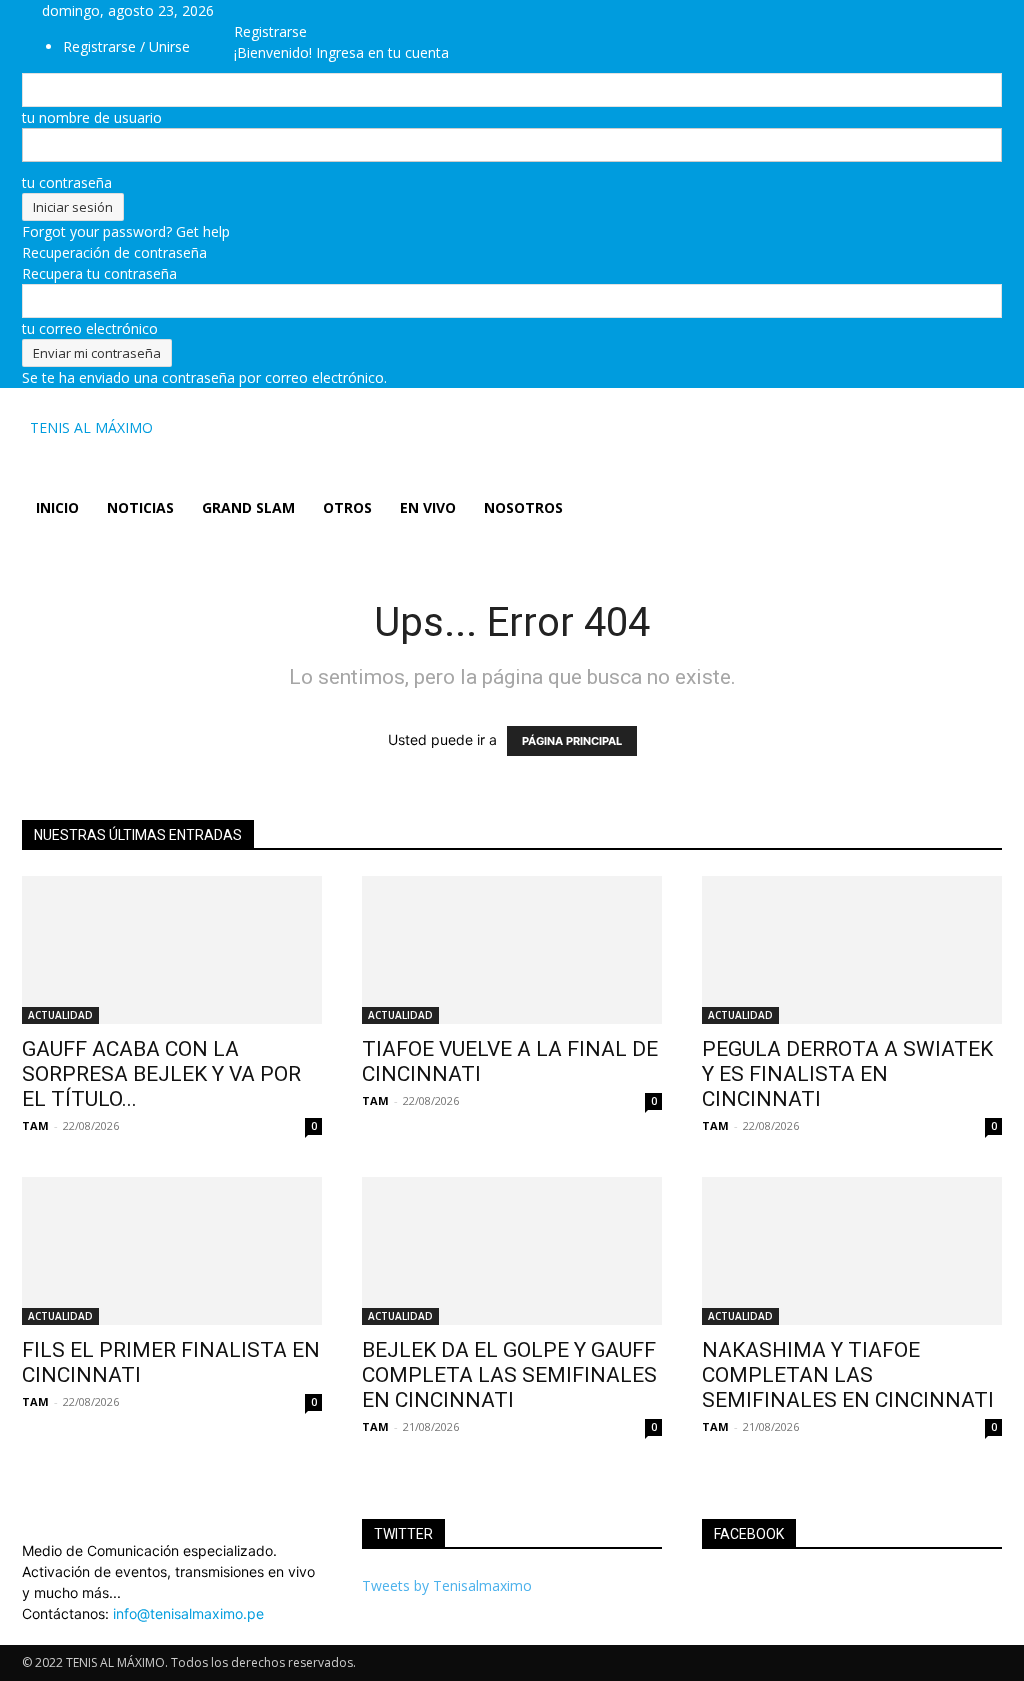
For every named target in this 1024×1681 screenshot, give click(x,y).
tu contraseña (67, 182)
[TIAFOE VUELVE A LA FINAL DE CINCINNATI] (512, 950)
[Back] (365, 10)
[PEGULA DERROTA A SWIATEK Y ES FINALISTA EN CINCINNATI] (852, 950)
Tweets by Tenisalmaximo (447, 1585)
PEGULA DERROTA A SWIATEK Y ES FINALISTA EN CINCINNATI (847, 1074)
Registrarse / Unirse (126, 46)
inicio (57, 507)
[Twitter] (321, 10)
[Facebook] (276, 10)
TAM (35, 1125)
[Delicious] (261, 10)
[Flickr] (291, 10)
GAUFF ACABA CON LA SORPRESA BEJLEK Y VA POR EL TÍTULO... (161, 1074)
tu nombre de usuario (92, 117)
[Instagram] (306, 10)
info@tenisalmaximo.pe (188, 1613)
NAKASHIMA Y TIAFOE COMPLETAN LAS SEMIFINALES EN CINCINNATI (848, 1375)
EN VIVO (428, 507)
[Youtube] (334, 10)
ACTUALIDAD (60, 1015)
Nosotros (523, 507)
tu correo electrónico (90, 328)
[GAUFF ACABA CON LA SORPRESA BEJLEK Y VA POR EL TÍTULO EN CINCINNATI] (172, 950)
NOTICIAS (140, 507)
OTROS (347, 507)
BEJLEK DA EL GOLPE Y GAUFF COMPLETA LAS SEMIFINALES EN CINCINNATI (509, 1375)
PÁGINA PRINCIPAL (572, 741)
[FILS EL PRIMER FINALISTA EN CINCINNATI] (172, 1251)
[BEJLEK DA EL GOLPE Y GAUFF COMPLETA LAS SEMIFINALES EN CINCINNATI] (512, 1251)
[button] (978, 429)
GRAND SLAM (248, 507)
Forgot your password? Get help (126, 231)
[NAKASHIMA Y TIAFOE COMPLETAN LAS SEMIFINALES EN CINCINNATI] (852, 1251)
